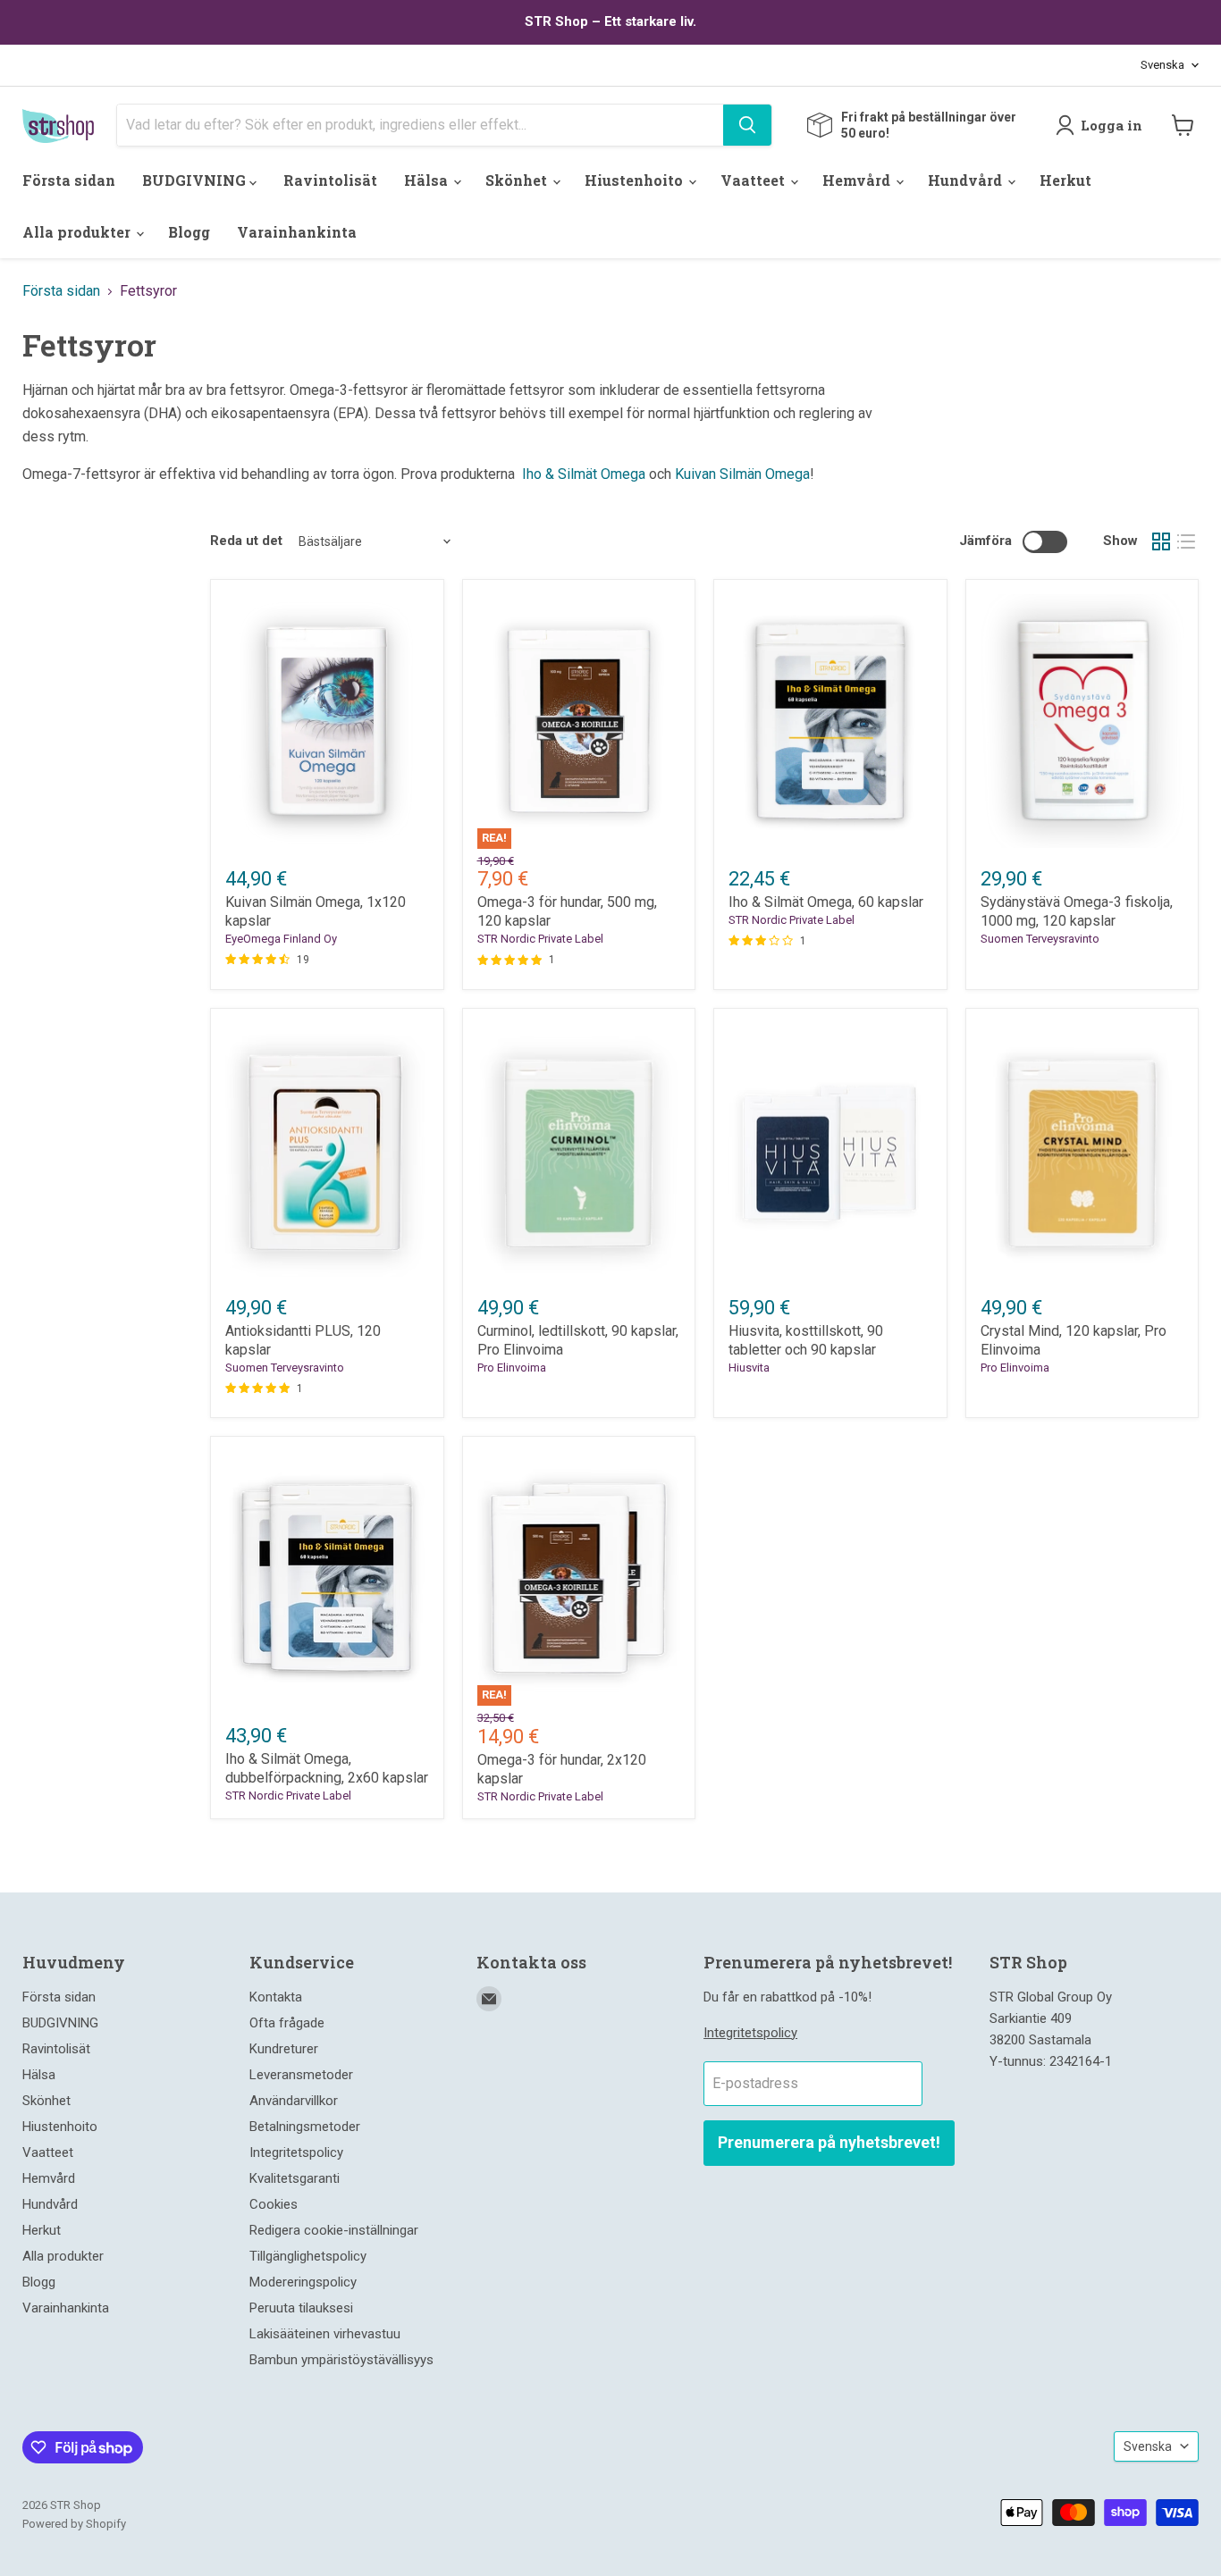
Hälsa (428, 180)
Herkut (1065, 180)
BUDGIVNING (196, 180)
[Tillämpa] (747, 125)
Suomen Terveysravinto (1040, 939)
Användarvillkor (294, 2101)
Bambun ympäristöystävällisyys (341, 2360)
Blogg (189, 232)
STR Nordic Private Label (540, 939)
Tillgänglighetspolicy (308, 2256)
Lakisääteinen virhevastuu (325, 2334)
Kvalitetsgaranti (295, 2178)
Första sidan (69, 180)
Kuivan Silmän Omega (742, 474)
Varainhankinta (297, 232)
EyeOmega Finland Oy (281, 939)
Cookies (274, 2204)
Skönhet (518, 180)
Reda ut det (246, 541)
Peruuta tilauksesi (301, 2308)
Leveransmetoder (301, 2075)
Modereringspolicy (303, 2282)
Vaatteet (754, 180)
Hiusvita (749, 1368)
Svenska (1162, 65)
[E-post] (489, 1999)
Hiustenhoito (636, 180)
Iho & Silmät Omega (584, 474)
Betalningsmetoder (305, 2127)
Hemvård (858, 180)
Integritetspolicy (296, 2152)
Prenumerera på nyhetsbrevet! (829, 2142)
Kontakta (276, 1997)
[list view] (1186, 541)
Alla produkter (78, 232)
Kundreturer (284, 2049)
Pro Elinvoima (512, 1368)
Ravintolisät (330, 180)
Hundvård (967, 180)
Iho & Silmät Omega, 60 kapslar (826, 902)
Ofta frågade (287, 2023)
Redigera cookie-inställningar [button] (334, 2230)
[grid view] (1161, 541)
